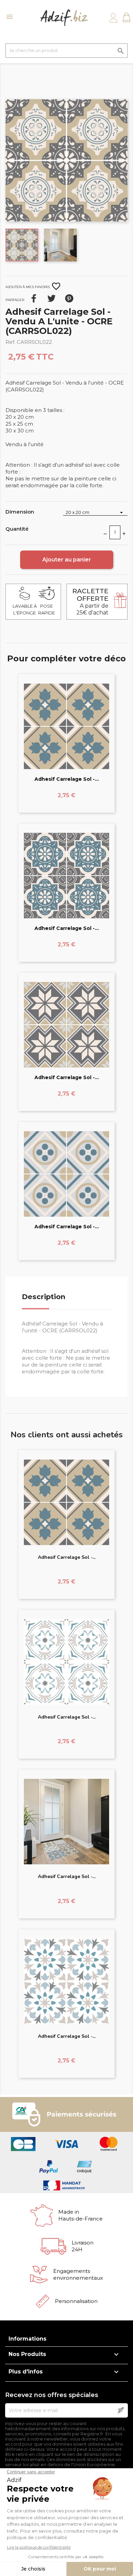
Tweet (51, 298)
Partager (34, 298)
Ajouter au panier (67, 560)
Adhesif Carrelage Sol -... (67, 779)
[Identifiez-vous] (113, 18)
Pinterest (69, 298)
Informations (27, 2339)
